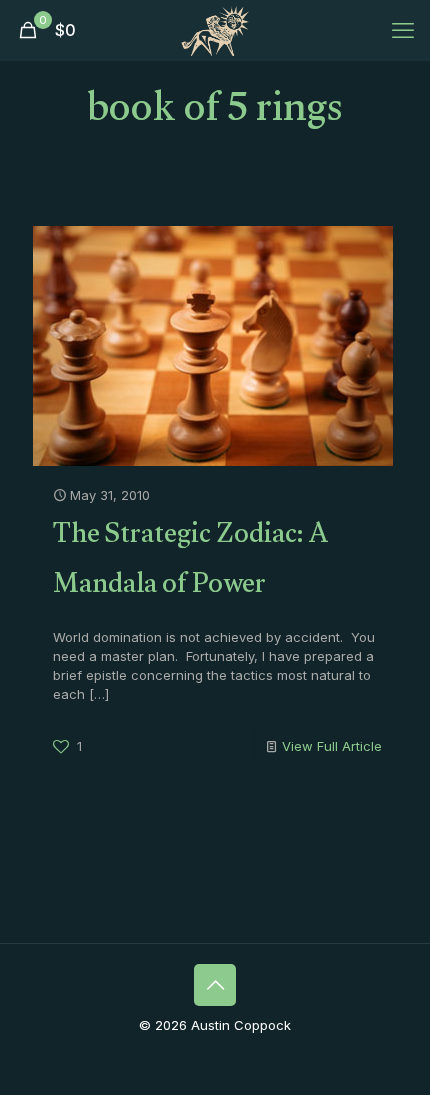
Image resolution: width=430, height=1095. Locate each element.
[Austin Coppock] (215, 30)
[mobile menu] (403, 30)
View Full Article (332, 746)
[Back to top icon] (215, 985)
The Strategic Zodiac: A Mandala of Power (191, 563)
